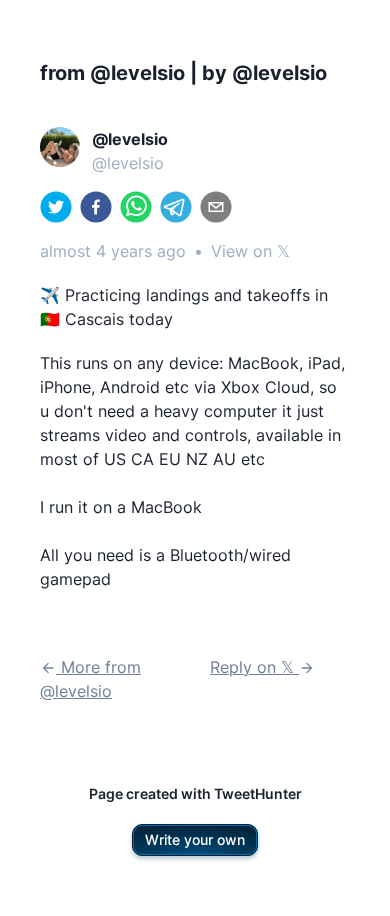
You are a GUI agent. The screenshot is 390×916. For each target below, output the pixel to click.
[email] (216, 207)
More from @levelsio (90, 679)
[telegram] (176, 207)
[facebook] (96, 207)
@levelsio (128, 163)
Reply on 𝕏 (254, 667)
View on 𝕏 (250, 251)
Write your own (195, 839)
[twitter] (56, 207)
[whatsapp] (136, 207)
